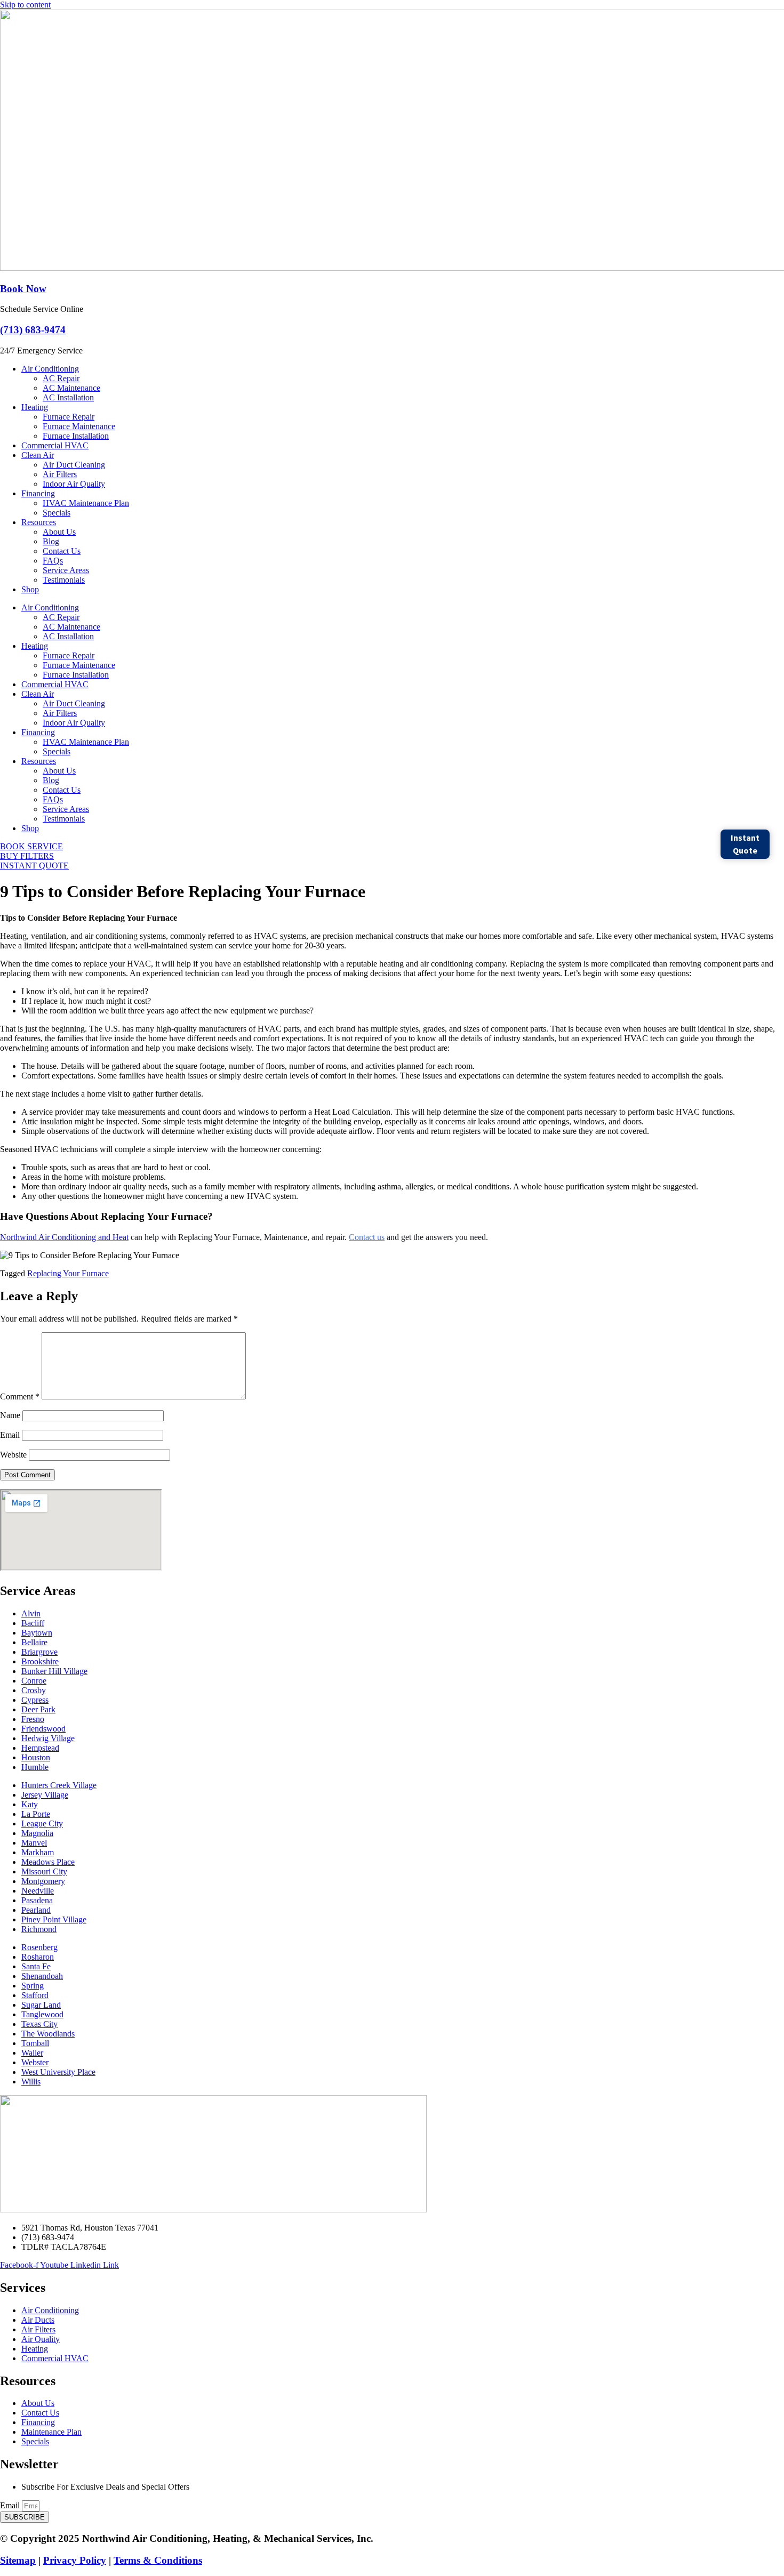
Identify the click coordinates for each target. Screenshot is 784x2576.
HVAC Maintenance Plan (86, 503)
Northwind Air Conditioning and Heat (64, 1237)
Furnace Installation (76, 436)
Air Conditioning (50, 369)
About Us (59, 532)
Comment (20, 1396)
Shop (30, 589)
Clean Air (38, 455)
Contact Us (62, 551)
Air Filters (60, 474)
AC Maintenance (71, 388)
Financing (38, 493)
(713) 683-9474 (33, 330)
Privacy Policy (75, 2560)
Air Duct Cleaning (74, 465)
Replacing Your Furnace (68, 1273)
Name (10, 1415)
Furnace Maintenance (79, 426)
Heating (35, 407)
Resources (39, 522)
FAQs (53, 561)
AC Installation (68, 397)
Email (10, 1435)
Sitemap (18, 2560)
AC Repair (61, 378)
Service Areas (66, 570)
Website (13, 1455)
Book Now (23, 289)
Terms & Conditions (158, 2560)
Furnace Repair (69, 417)
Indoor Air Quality (74, 484)
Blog (51, 541)
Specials (57, 513)
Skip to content (25, 5)
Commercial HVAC (55, 445)
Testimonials (64, 580)
